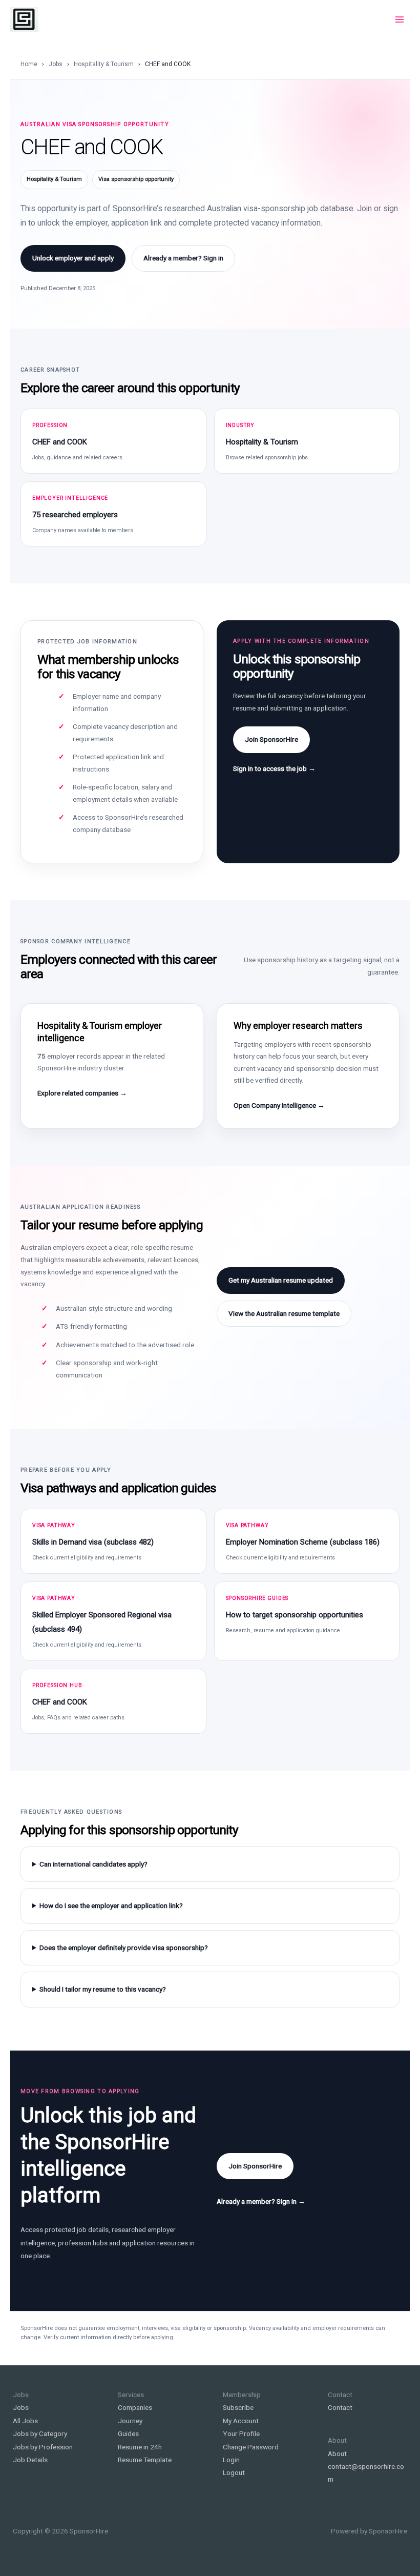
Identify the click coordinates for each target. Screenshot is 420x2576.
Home (29, 64)
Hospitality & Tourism (104, 64)
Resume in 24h (140, 2447)
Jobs (56, 64)
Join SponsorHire (271, 739)
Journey (130, 2421)
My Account (241, 2421)
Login (231, 2460)
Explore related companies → (82, 1093)
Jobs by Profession (43, 2447)
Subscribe (238, 2407)
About (337, 2453)
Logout (234, 2472)
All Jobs (25, 2421)
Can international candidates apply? (93, 1864)
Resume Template (145, 2460)
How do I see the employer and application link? (111, 1905)
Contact (340, 2407)
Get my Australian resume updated (281, 1280)
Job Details (30, 2460)
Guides (128, 2433)
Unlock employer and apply (73, 258)
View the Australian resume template (284, 1313)
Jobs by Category (40, 2433)
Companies (135, 2407)
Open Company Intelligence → (279, 1105)
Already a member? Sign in (183, 258)
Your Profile (241, 2433)
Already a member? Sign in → (261, 2201)
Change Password (251, 2447)
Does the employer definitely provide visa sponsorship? (124, 1948)
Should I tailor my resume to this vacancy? (103, 1989)
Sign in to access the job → (274, 768)
